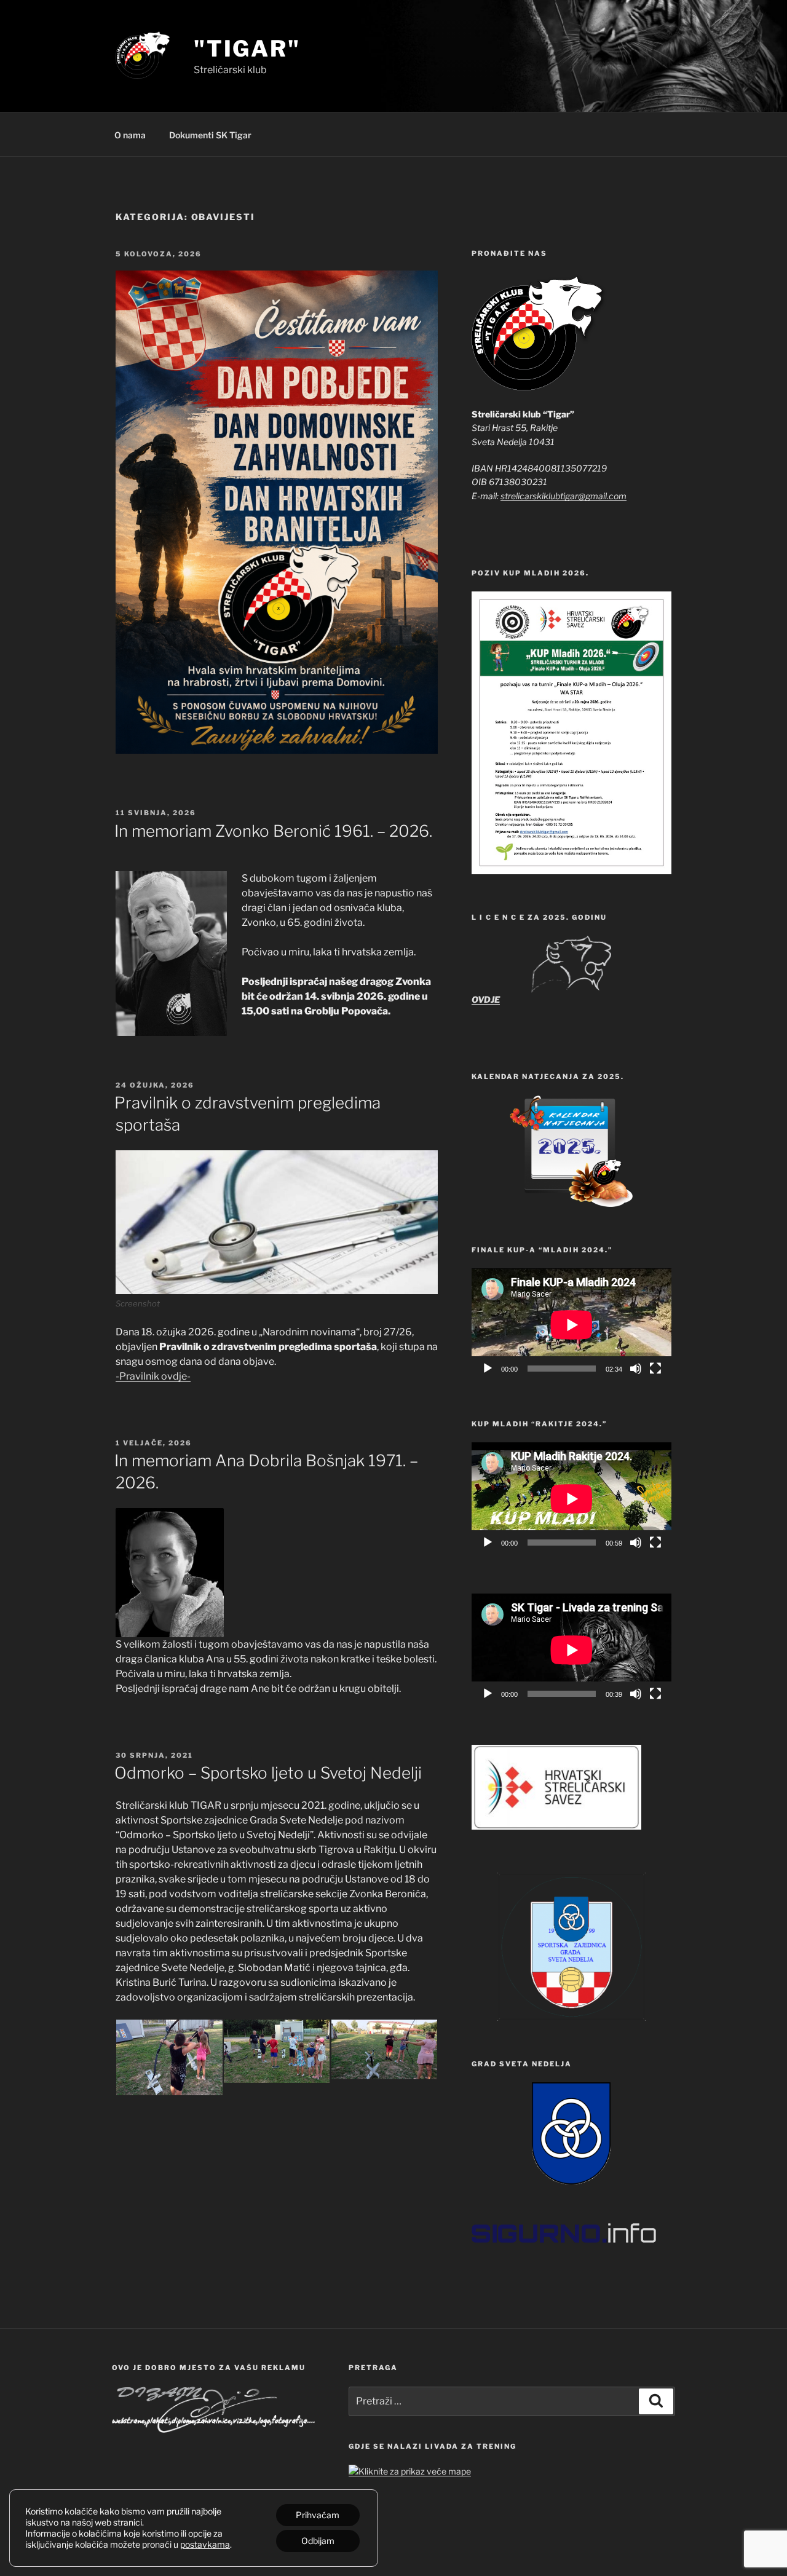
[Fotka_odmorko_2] (277, 2051)
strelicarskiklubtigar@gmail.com (564, 496)
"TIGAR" (247, 49)
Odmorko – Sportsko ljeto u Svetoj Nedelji (268, 1773)
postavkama (205, 2544)
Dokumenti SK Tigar (210, 135)
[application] (571, 1325)
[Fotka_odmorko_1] (169, 2057)
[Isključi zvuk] (636, 1369)
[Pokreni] (488, 1369)
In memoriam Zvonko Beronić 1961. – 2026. (273, 831)
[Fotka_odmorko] (385, 2049)
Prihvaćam (318, 2515)
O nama (130, 135)
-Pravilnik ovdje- (153, 1376)
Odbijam (318, 2541)
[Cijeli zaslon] (655, 1369)
